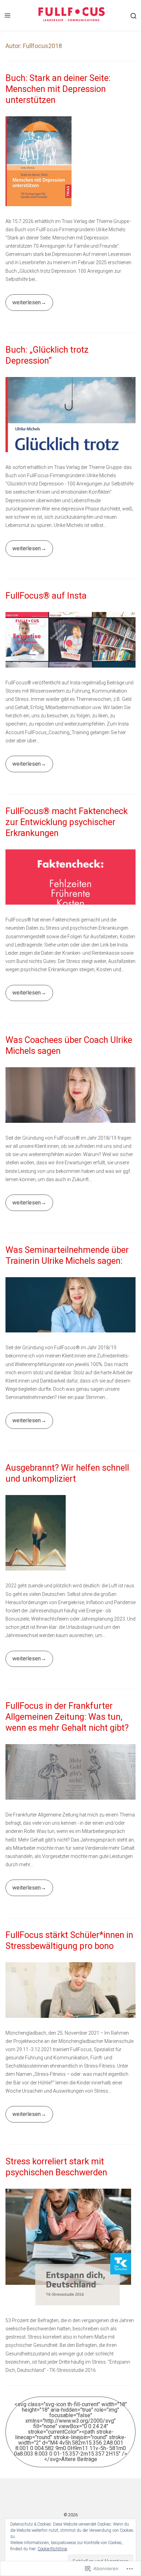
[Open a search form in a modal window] (133, 15)
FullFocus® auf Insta (46, 596)
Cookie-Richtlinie (52, 2549)
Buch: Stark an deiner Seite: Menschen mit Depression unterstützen (58, 89)
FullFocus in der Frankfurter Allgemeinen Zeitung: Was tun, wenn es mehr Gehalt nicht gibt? (67, 1717)
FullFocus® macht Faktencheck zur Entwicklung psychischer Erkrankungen (67, 822)
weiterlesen (23, 305)
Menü (8, 15)
